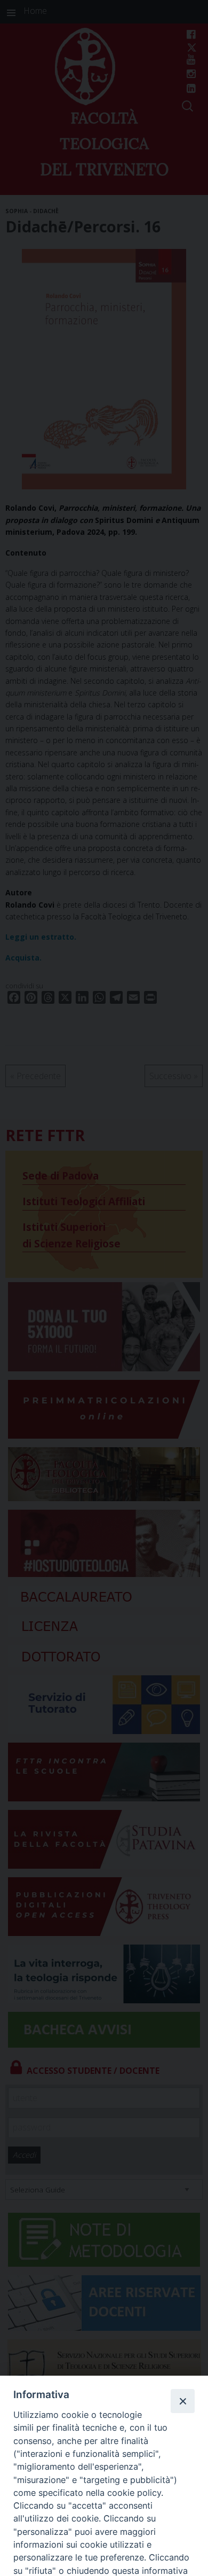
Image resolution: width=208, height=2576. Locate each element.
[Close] (182, 2401)
